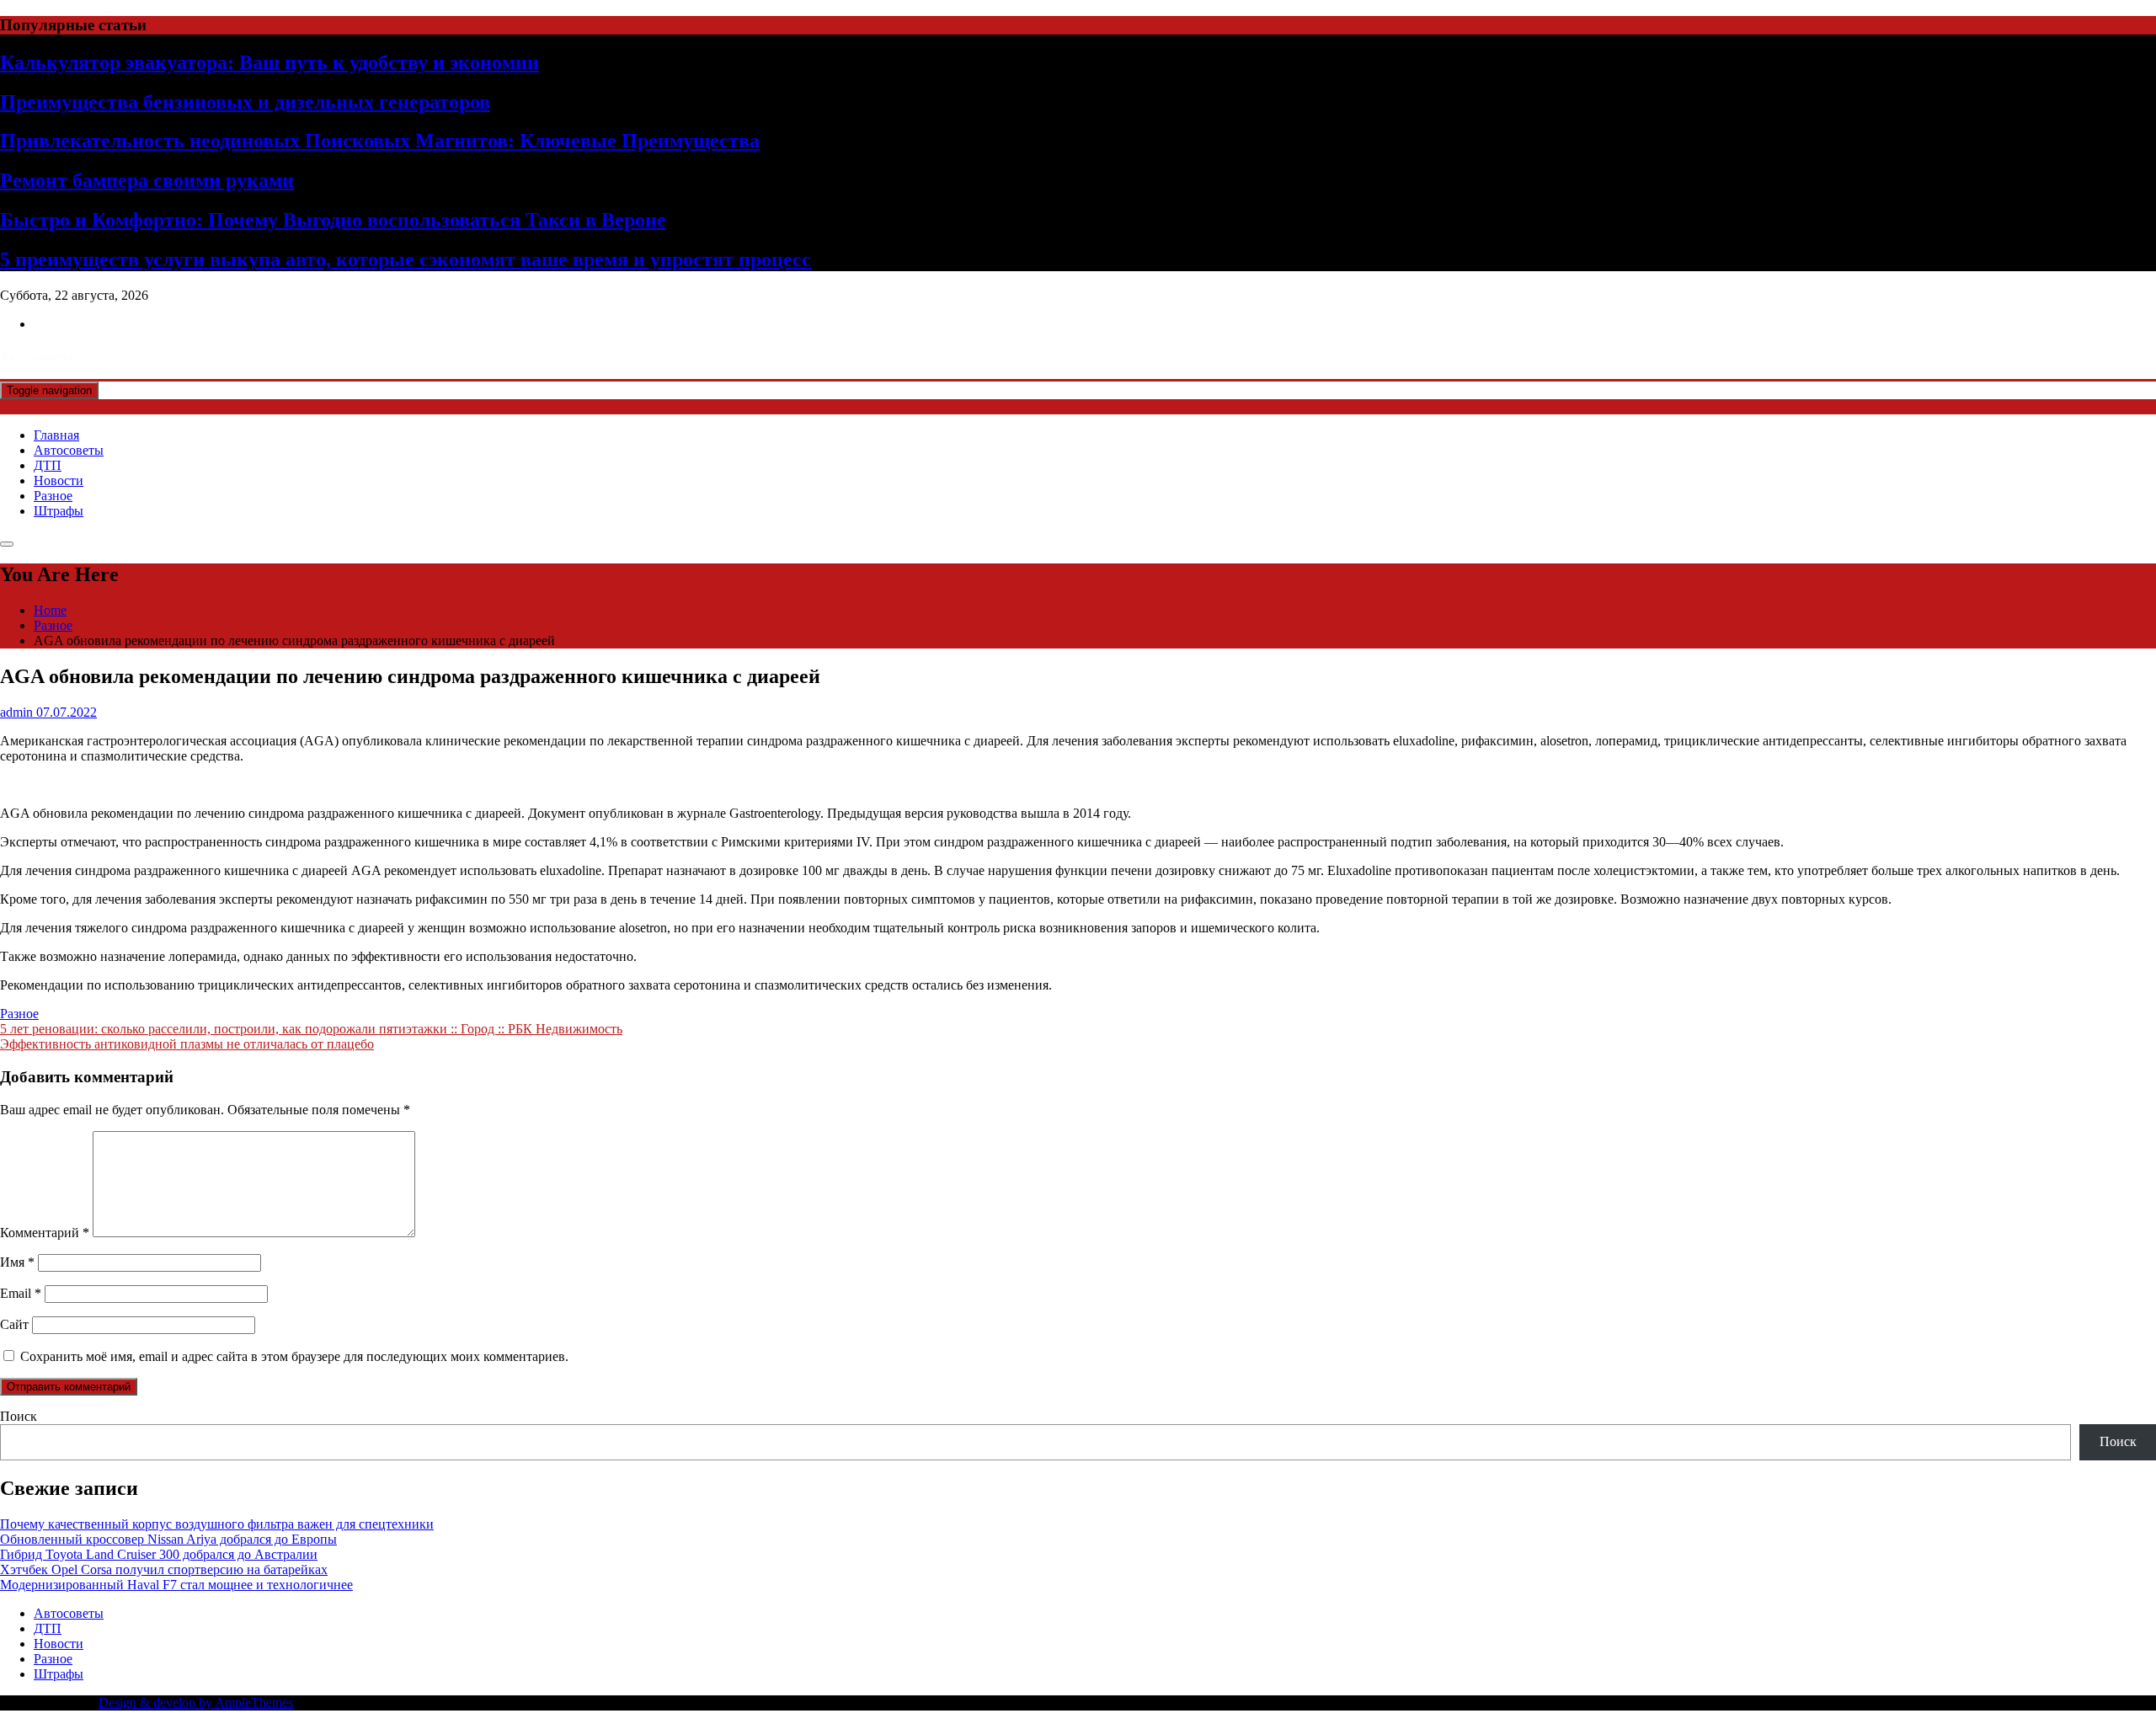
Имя (17, 1262)
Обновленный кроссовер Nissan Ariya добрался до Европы (168, 1539)
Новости (59, 480)
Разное (53, 496)
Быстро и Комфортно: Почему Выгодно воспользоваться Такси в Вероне (333, 220)
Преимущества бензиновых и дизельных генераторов (245, 102)
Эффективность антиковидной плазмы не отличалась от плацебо (187, 1044)
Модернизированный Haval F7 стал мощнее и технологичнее (176, 1585)
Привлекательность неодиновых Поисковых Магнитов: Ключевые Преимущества (380, 141)
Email (21, 1293)
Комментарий (45, 1233)
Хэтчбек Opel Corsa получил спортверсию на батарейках (164, 1569)
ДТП (48, 465)
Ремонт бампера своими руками (147, 180)
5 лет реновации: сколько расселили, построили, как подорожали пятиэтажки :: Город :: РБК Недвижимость (311, 1029)
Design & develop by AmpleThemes (196, 1703)
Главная (56, 435)
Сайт (14, 1324)
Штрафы (59, 511)
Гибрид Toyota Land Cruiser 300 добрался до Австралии (159, 1554)
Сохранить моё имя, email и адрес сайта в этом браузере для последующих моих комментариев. (294, 1356)
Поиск (19, 1416)
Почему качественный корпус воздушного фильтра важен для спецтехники (217, 1524)
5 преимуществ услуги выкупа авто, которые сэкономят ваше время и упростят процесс (406, 259)
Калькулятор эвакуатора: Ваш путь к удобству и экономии (269, 62)
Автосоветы (69, 450)
